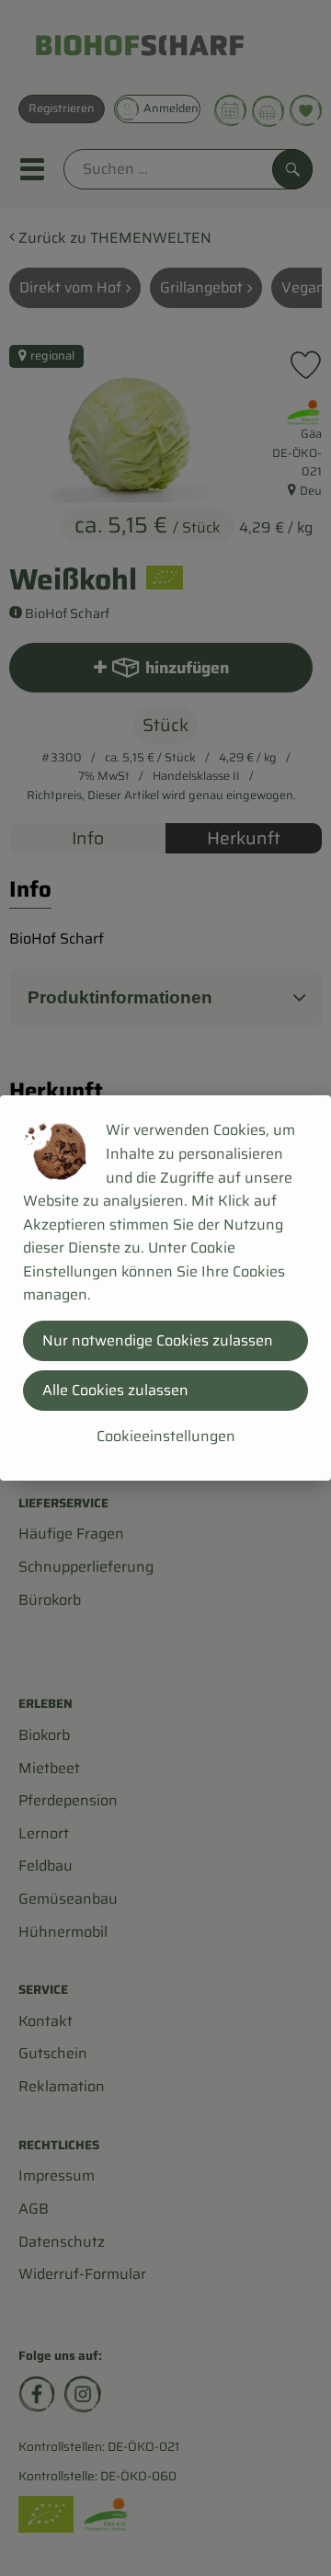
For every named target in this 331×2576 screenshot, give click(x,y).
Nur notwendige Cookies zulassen (158, 1340)
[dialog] (165, 1288)
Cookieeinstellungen (166, 1436)
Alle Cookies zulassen (115, 1390)
